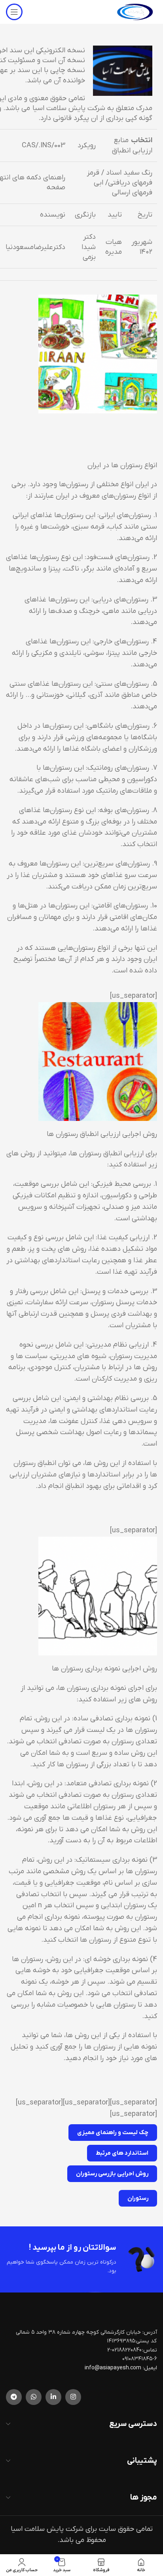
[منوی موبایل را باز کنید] (14, 12)
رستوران (138, 2198)
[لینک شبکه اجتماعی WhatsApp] (34, 2397)
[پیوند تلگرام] (14, 2397)
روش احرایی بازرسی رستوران (112, 2174)
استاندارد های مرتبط (122, 2153)
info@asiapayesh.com (114, 2368)
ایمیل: (150, 2368)
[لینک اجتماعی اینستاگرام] (73, 2397)
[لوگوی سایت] (135, 12)
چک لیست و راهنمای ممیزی (113, 2133)
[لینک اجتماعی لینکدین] (53, 2397)
